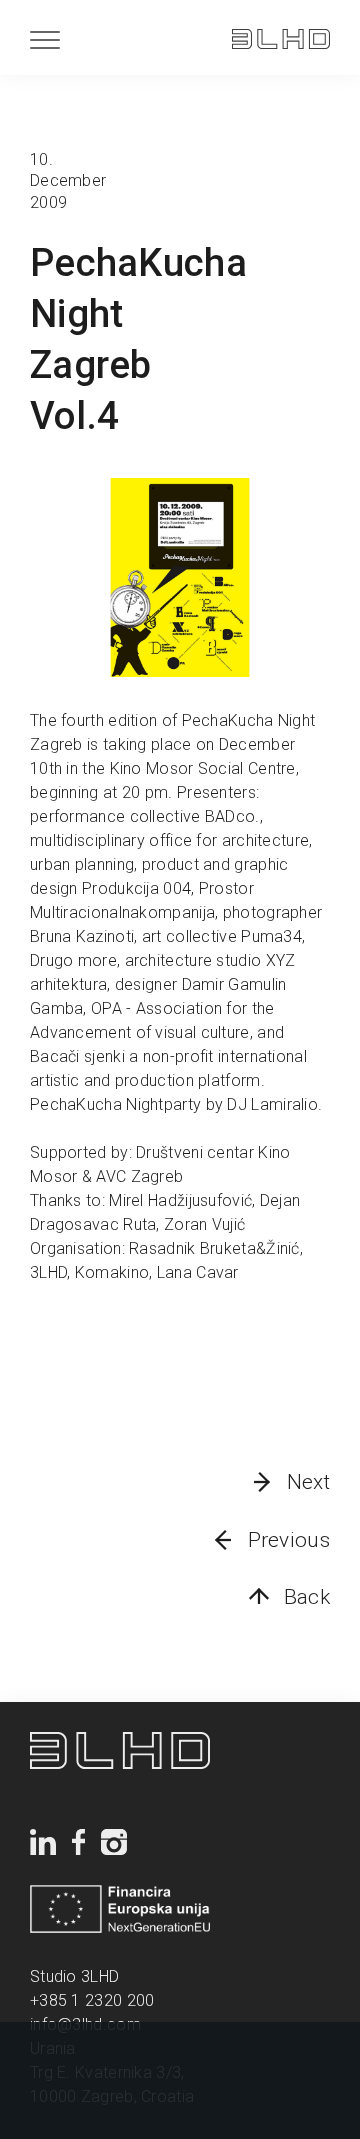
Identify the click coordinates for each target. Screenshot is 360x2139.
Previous (289, 1540)
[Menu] (45, 39)
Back (307, 1597)
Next (308, 1482)
